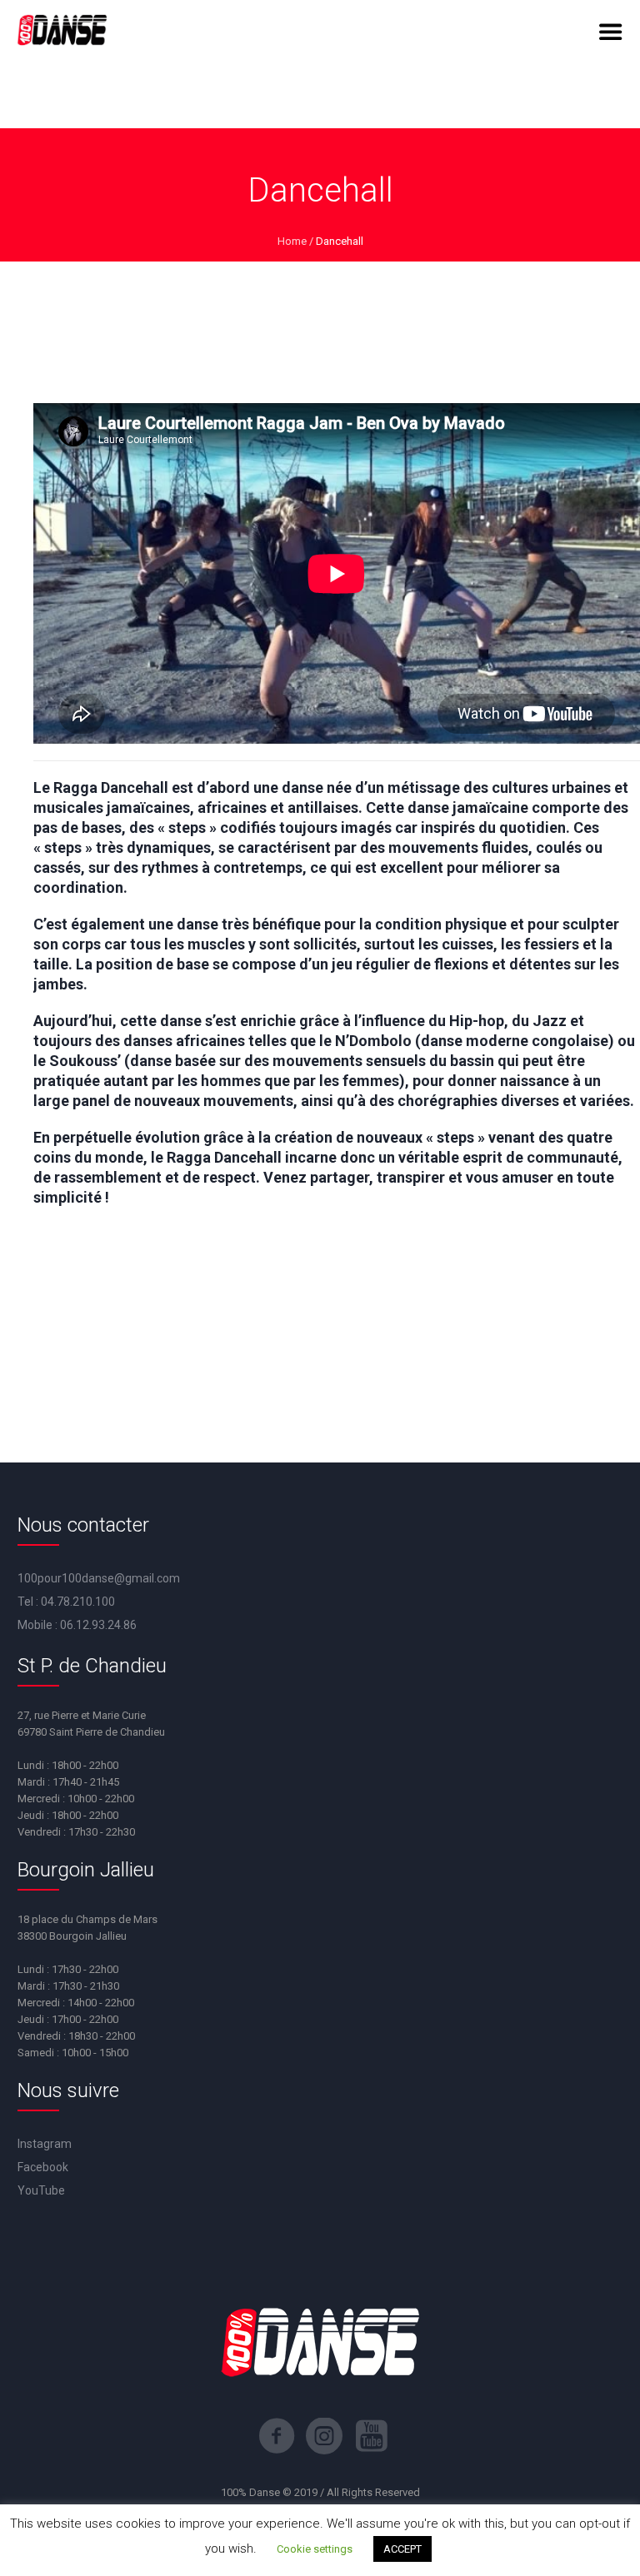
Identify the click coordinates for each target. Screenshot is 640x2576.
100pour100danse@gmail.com (99, 1578)
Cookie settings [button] (315, 2549)
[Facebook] (277, 2436)
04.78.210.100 (78, 1602)
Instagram (45, 2144)
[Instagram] (324, 2436)
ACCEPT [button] (402, 2549)
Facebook (43, 2167)
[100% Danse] (62, 32)
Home (292, 241)
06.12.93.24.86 (98, 1625)
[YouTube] (372, 2436)
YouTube (41, 2190)
